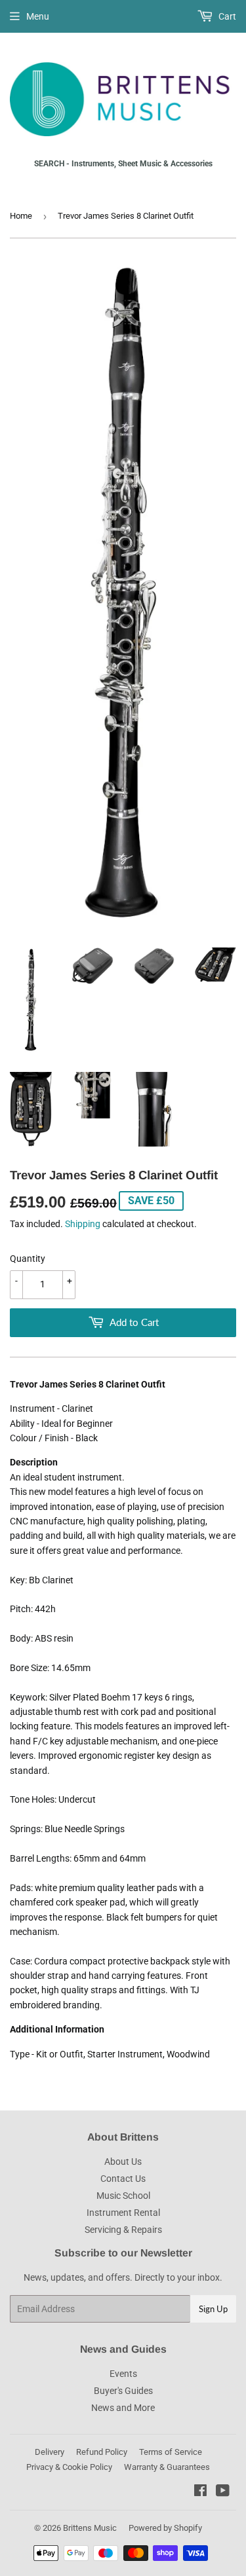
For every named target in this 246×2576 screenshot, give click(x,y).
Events (123, 2374)
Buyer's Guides (123, 2391)
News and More (123, 2408)
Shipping (83, 1224)
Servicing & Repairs (123, 2230)
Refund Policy (102, 2452)
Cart (226, 16)
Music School (123, 2196)
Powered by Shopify (165, 2528)
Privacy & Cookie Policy (69, 2467)
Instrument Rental (123, 2213)
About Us (123, 2162)
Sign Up (213, 2309)
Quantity (28, 1259)
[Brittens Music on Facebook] (200, 2492)
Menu (38, 16)
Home (21, 216)
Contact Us (123, 2179)
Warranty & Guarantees (167, 2467)
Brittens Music (90, 2528)
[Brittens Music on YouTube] (223, 2492)
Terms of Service (171, 2452)
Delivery (50, 2452)
